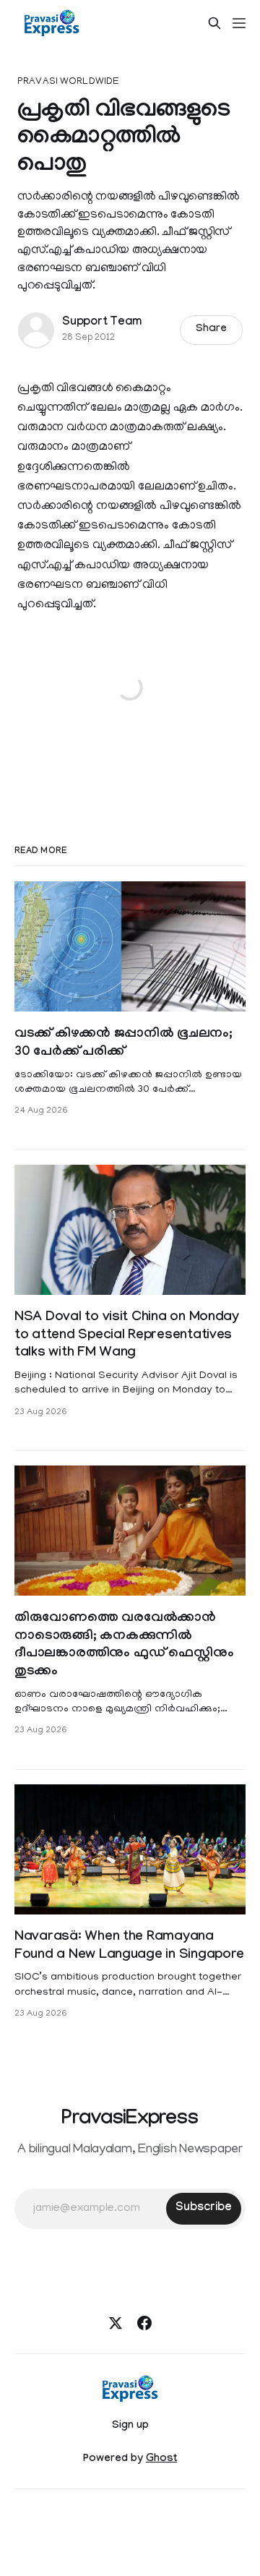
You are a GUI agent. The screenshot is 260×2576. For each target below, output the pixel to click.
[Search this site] (214, 23)
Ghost (161, 2460)
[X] (116, 2323)
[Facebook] (144, 2323)
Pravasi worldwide (68, 82)
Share (211, 330)
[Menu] (239, 23)
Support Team (102, 323)
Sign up (130, 2426)
